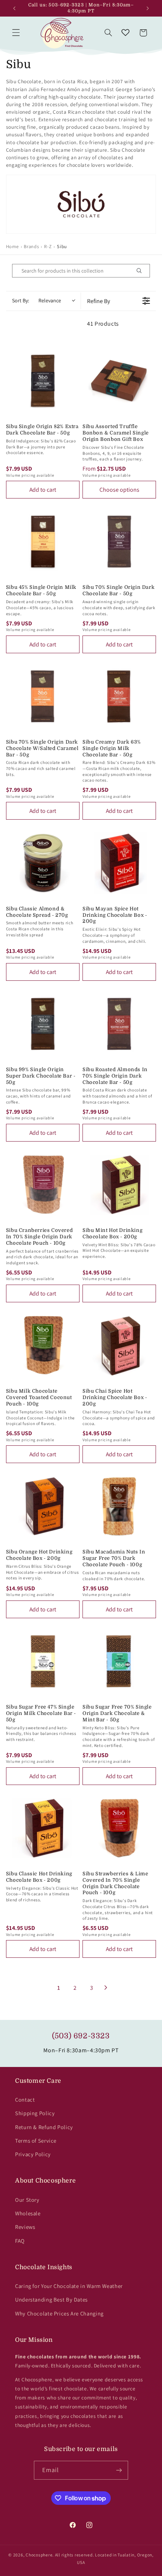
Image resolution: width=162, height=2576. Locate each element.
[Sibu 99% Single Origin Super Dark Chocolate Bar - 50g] (43, 1024)
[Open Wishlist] (125, 33)
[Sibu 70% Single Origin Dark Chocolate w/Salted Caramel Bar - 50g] (43, 696)
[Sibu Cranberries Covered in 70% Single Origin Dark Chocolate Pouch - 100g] (43, 1185)
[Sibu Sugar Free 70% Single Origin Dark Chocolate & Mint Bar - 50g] (119, 1661)
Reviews (25, 2227)
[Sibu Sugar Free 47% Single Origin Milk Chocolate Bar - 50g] (43, 1661)
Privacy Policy (33, 2154)
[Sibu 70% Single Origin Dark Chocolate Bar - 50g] (119, 542)
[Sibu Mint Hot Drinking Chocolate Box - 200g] (119, 1185)
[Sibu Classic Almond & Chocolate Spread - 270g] (43, 863)
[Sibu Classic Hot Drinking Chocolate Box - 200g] (43, 1828)
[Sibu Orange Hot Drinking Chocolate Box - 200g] (43, 1506)
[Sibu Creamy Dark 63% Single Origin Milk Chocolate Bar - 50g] (119, 696)
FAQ (20, 2241)
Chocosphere (39, 2555)
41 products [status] (103, 324)
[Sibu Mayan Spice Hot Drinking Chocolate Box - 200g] (119, 863)
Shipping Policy (35, 2113)
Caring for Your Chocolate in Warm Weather (69, 2286)
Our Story (27, 2200)
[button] (16, 33)
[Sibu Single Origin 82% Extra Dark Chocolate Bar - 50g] (43, 381)
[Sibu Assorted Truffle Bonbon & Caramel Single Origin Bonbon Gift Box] (119, 381)
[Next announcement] (148, 8)
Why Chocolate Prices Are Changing (59, 2313)
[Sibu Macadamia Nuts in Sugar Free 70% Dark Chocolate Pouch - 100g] (119, 1506)
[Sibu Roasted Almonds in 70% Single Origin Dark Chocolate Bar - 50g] (119, 1024)
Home (12, 246)
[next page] (106, 1988)
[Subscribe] (119, 2470)
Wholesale (28, 2213)
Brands (31, 246)
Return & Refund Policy (44, 2127)
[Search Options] (142, 271)
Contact (25, 2100)
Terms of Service (36, 2141)
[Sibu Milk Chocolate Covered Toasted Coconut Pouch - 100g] (43, 1345)
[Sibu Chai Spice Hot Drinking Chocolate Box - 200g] (119, 1345)
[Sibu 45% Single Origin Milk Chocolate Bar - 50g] (43, 542)
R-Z (48, 246)
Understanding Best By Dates (51, 2299)
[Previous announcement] (14, 8)
